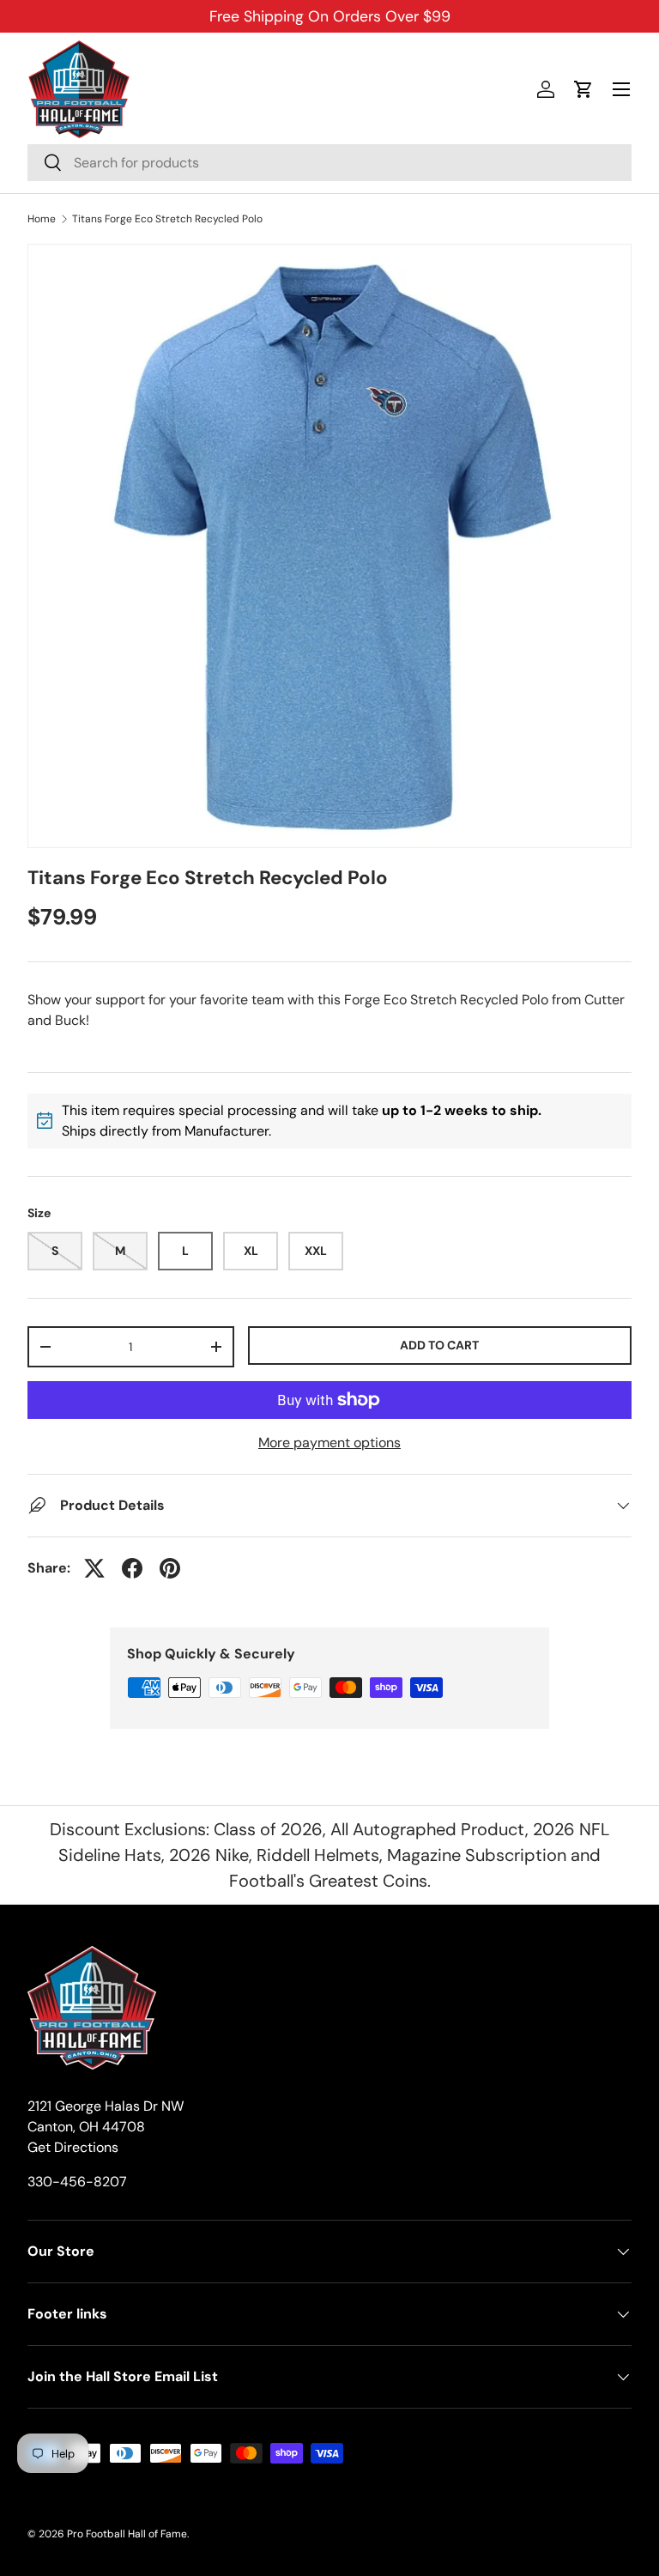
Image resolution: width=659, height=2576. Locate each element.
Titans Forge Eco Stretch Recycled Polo (167, 219)
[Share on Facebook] (132, 1568)
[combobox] (329, 163)
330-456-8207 (77, 2182)
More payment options (329, 1443)
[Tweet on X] (94, 1568)
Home (42, 219)
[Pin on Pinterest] (170, 1568)
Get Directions (73, 2147)
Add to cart (439, 1345)
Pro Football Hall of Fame (127, 2534)
